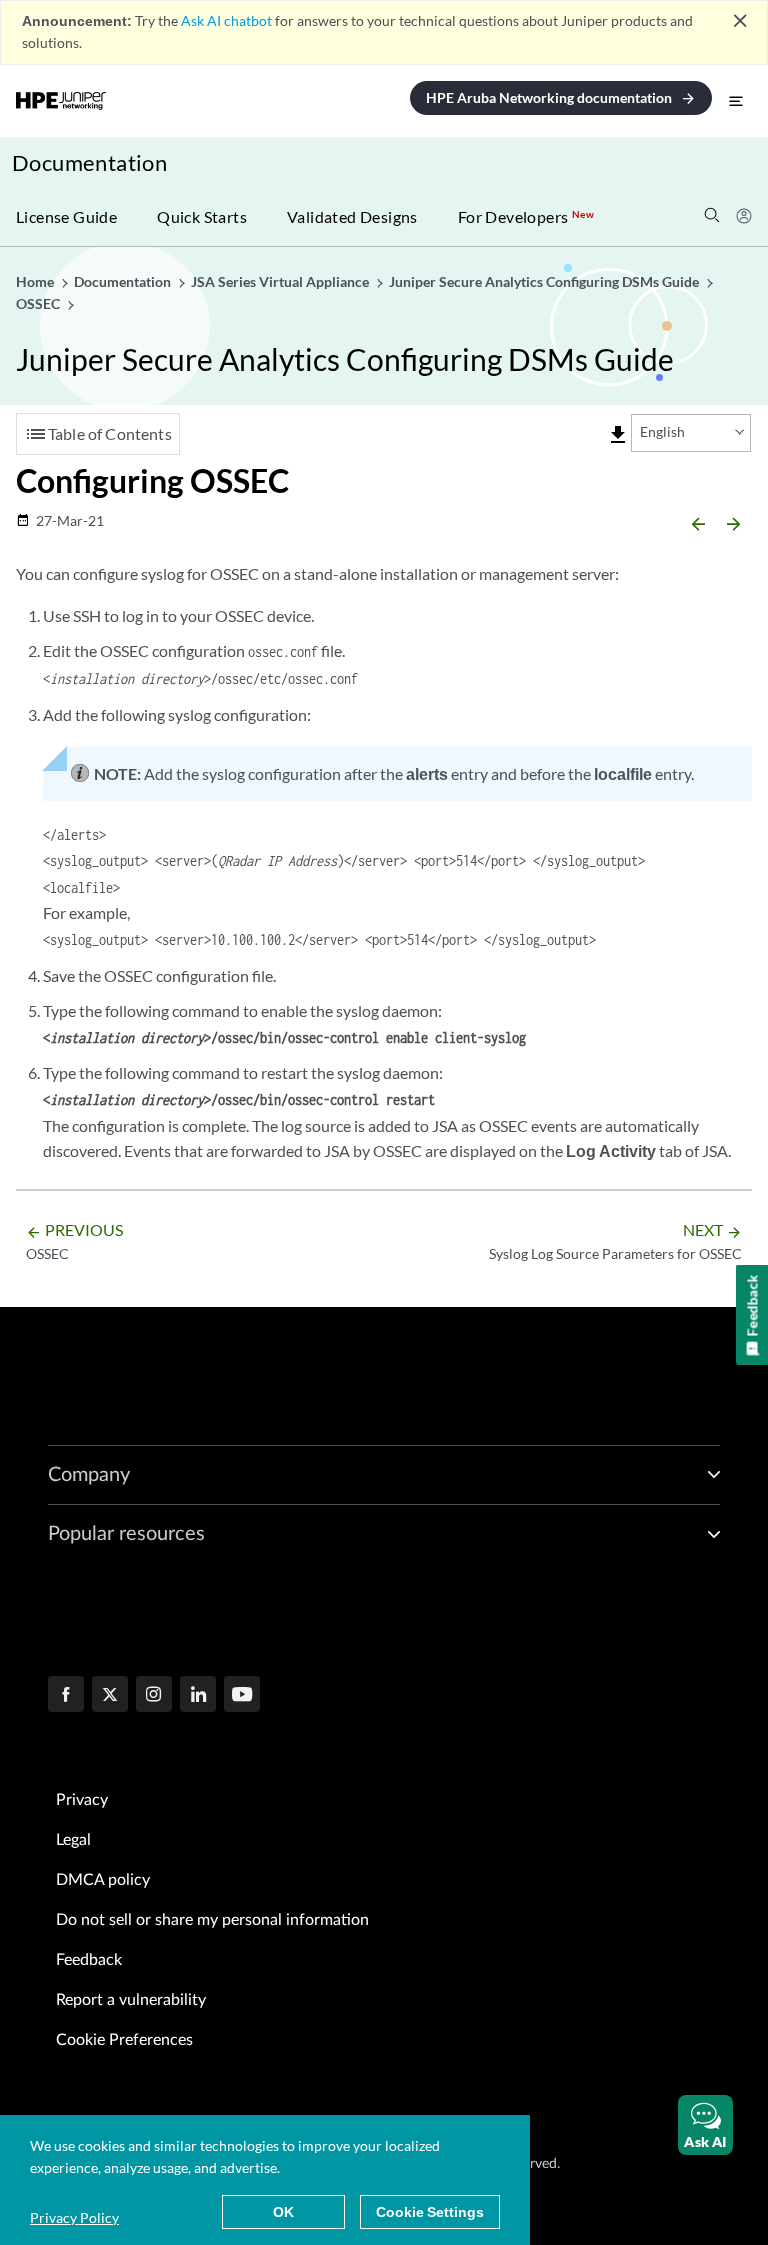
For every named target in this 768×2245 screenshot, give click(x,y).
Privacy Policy (74, 2217)
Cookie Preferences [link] (124, 2040)
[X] (110, 1696)
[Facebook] (66, 1696)
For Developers (526, 216)
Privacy (82, 1800)
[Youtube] (242, 1696)
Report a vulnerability (131, 2000)
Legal (73, 1840)
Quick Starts (202, 216)
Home (36, 281)
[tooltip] (618, 435)
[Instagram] (154, 1696)
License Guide (66, 216)
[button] (705, 2125)
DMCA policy (103, 1880)
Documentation (89, 162)
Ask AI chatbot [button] (226, 20)
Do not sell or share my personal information (212, 1920)
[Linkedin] (198, 1696)
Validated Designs (352, 216)
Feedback (89, 1960)
